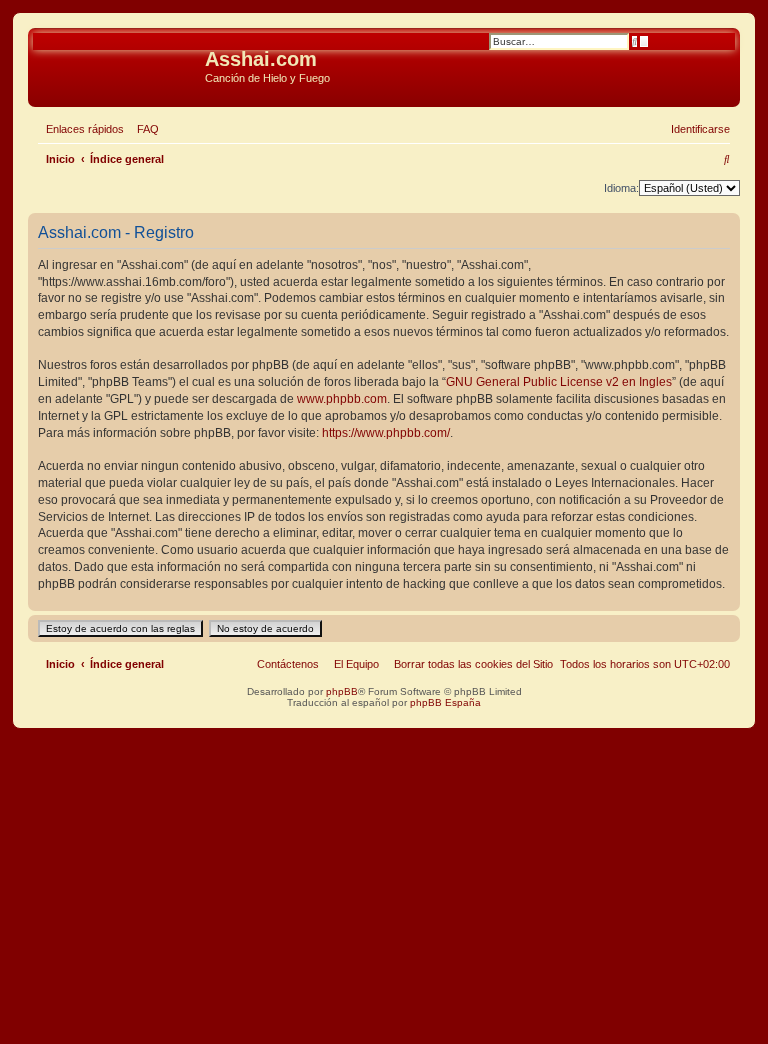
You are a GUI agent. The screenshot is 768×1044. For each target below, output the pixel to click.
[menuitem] (144, 129)
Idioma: (621, 188)
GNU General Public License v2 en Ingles (559, 382)
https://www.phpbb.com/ (386, 433)
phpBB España (445, 702)
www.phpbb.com (342, 399)
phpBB (342, 691)
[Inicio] (119, 65)
